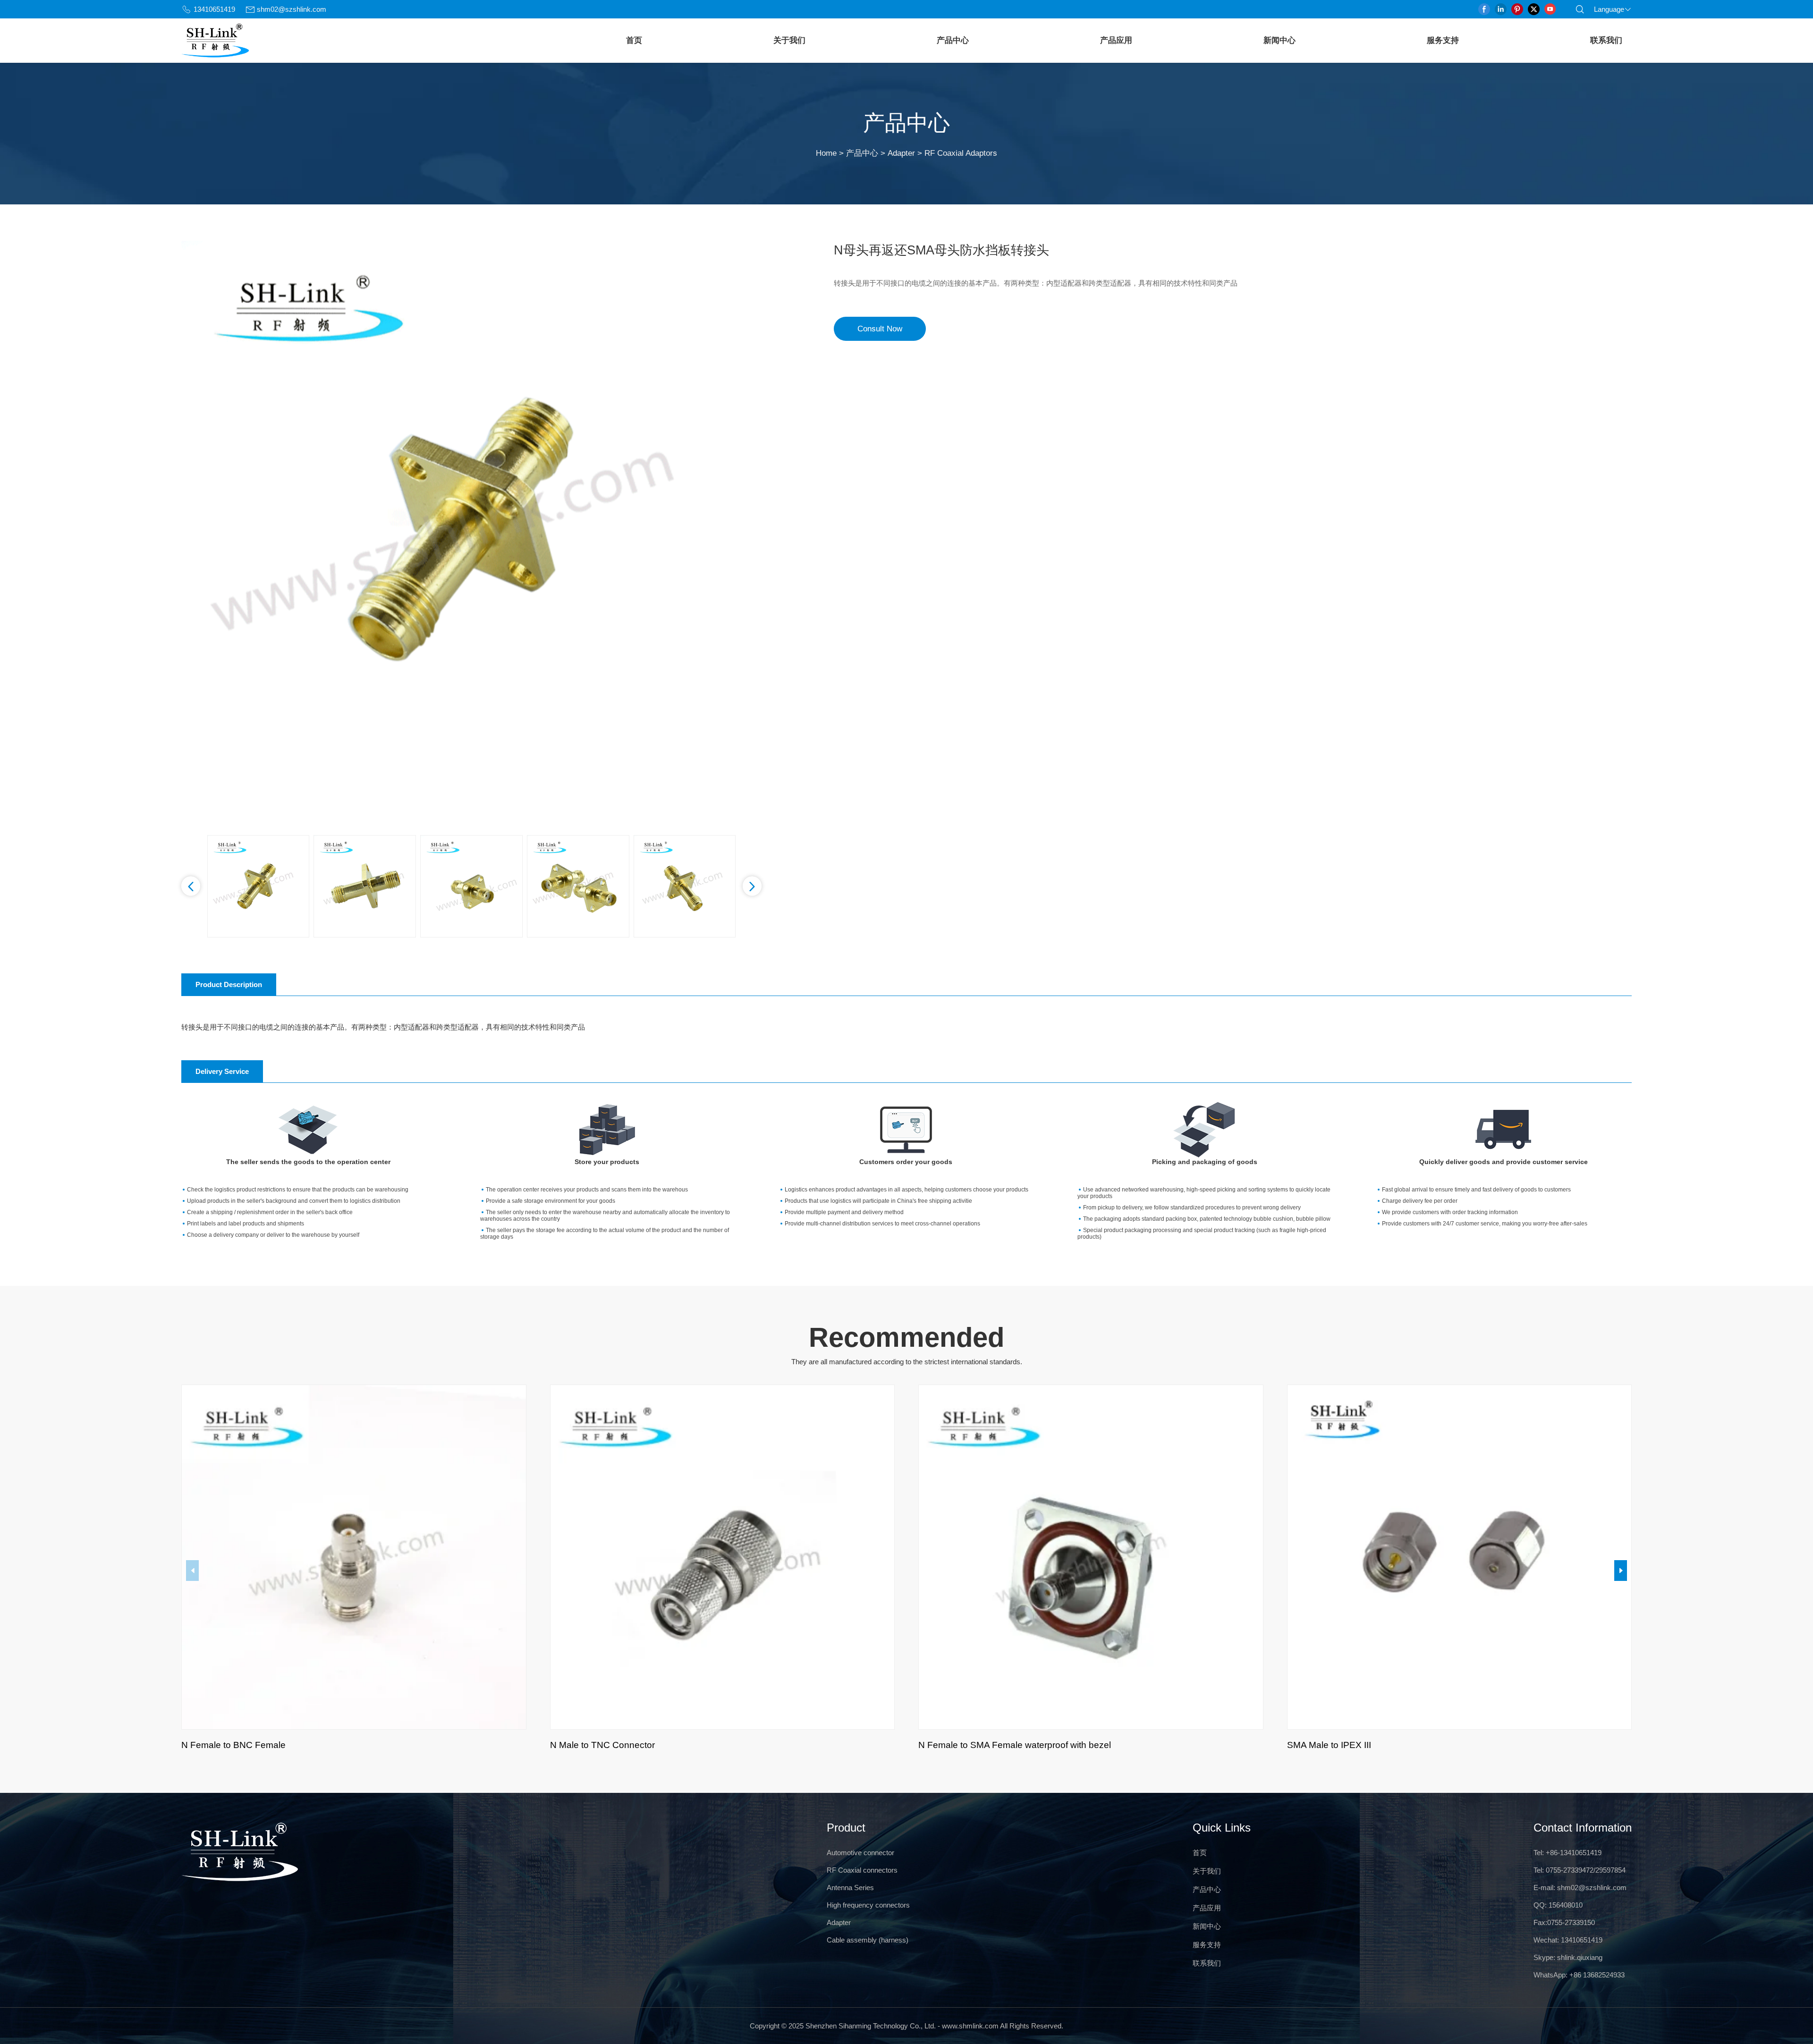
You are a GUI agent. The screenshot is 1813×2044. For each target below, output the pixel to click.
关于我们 (789, 40)
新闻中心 (1279, 40)
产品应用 (1116, 40)
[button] (191, 886)
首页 (634, 40)
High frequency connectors (868, 1905)
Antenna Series (850, 1888)
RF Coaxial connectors (862, 1870)
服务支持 (1443, 40)
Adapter (901, 153)
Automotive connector (860, 1853)
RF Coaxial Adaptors (961, 153)
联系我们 (1606, 40)
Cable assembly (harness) (868, 1940)
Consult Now (880, 329)
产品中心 (953, 40)
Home (826, 153)
